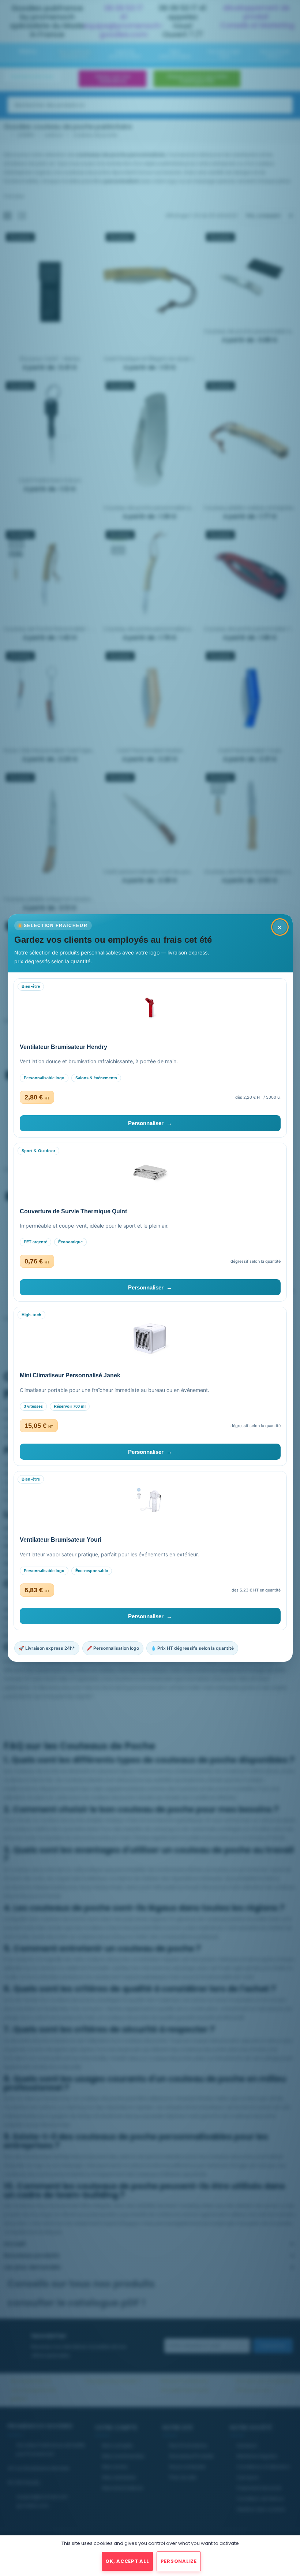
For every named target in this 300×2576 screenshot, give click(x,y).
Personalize (179, 2561)
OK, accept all (127, 2561)
